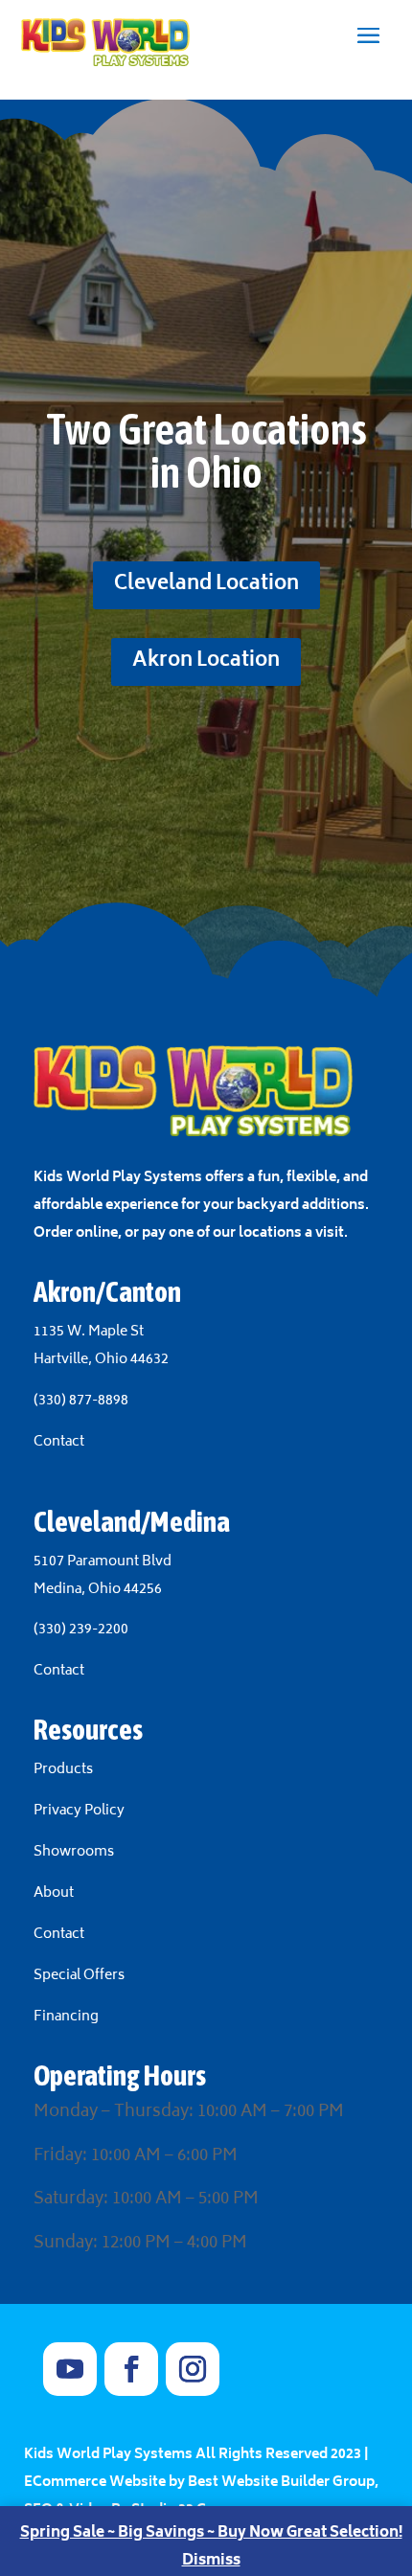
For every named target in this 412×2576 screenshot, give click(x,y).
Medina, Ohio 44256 (98, 1590)
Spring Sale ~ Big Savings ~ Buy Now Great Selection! (211, 2533)
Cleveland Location (206, 585)
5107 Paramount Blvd (103, 1562)
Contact (59, 1442)
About (55, 1893)
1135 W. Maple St (89, 1332)
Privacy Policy (79, 1811)
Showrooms (75, 1852)
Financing (66, 2017)
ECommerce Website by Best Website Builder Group (199, 2483)
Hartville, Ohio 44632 (101, 1360)
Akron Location (206, 661)
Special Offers (79, 1976)
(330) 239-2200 (81, 1630)
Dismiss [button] (211, 2561)
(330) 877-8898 (81, 1401)
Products (63, 1770)
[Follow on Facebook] (131, 2369)
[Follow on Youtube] (70, 2369)
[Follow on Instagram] (193, 2369)
